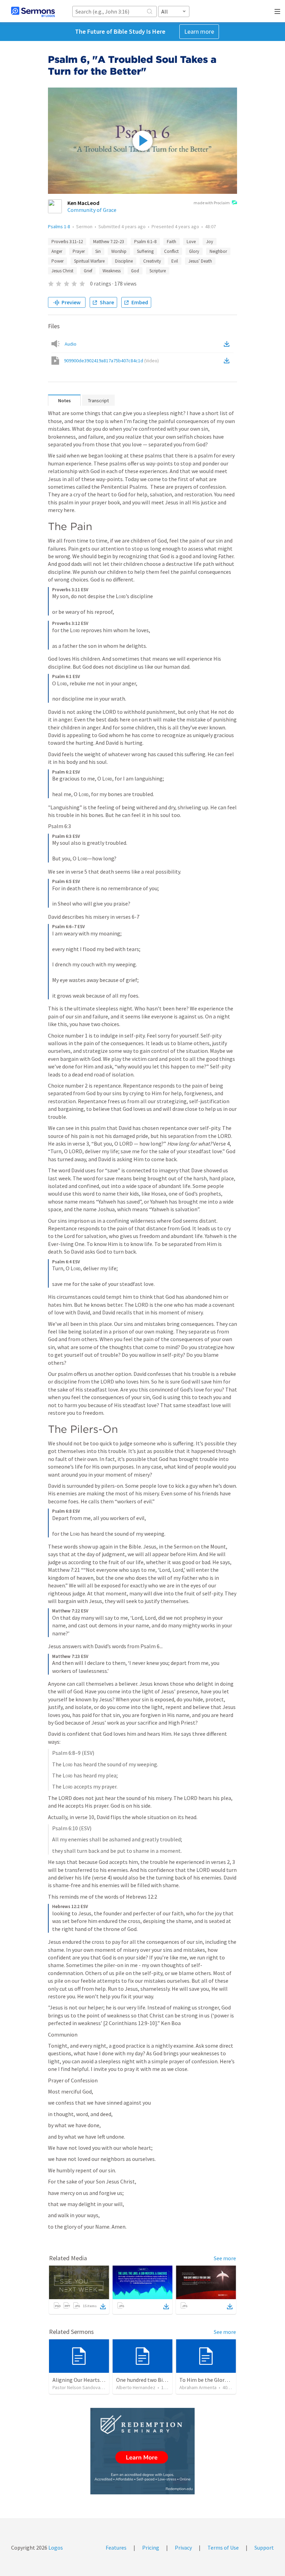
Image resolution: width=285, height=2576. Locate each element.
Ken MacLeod (83, 203)
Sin (98, 251)
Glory (194, 251)
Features (116, 2548)
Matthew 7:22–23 (108, 242)
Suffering (145, 251)
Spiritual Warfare (89, 261)
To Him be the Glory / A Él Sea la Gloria (225, 2380)
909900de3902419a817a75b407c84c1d (111, 361)
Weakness (112, 271)
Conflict (171, 251)
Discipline (124, 261)
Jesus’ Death (200, 261)
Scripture (158, 271)
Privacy (183, 2548)
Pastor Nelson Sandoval (77, 2387)
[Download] (103, 2306)
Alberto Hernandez (136, 2387)
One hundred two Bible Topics (152, 2380)
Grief (88, 271)
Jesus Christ (62, 271)
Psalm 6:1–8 (145, 242)
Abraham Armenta (198, 2387)
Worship (119, 251)
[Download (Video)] (228, 361)
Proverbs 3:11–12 (67, 242)
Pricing (151, 2548)
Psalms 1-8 (59, 226)
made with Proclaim (212, 203)
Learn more (199, 31)
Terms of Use (223, 2548)
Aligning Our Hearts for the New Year (96, 2380)
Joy (210, 242)
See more (225, 2258)
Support (264, 2548)
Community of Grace (92, 210)
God (135, 271)
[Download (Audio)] (228, 344)
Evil (175, 261)
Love (191, 242)
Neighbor (218, 251)
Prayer (79, 251)
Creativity (152, 261)
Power (58, 261)
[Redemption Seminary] (142, 2451)
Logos (55, 2548)
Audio (71, 344)
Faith (172, 242)
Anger (57, 251)
